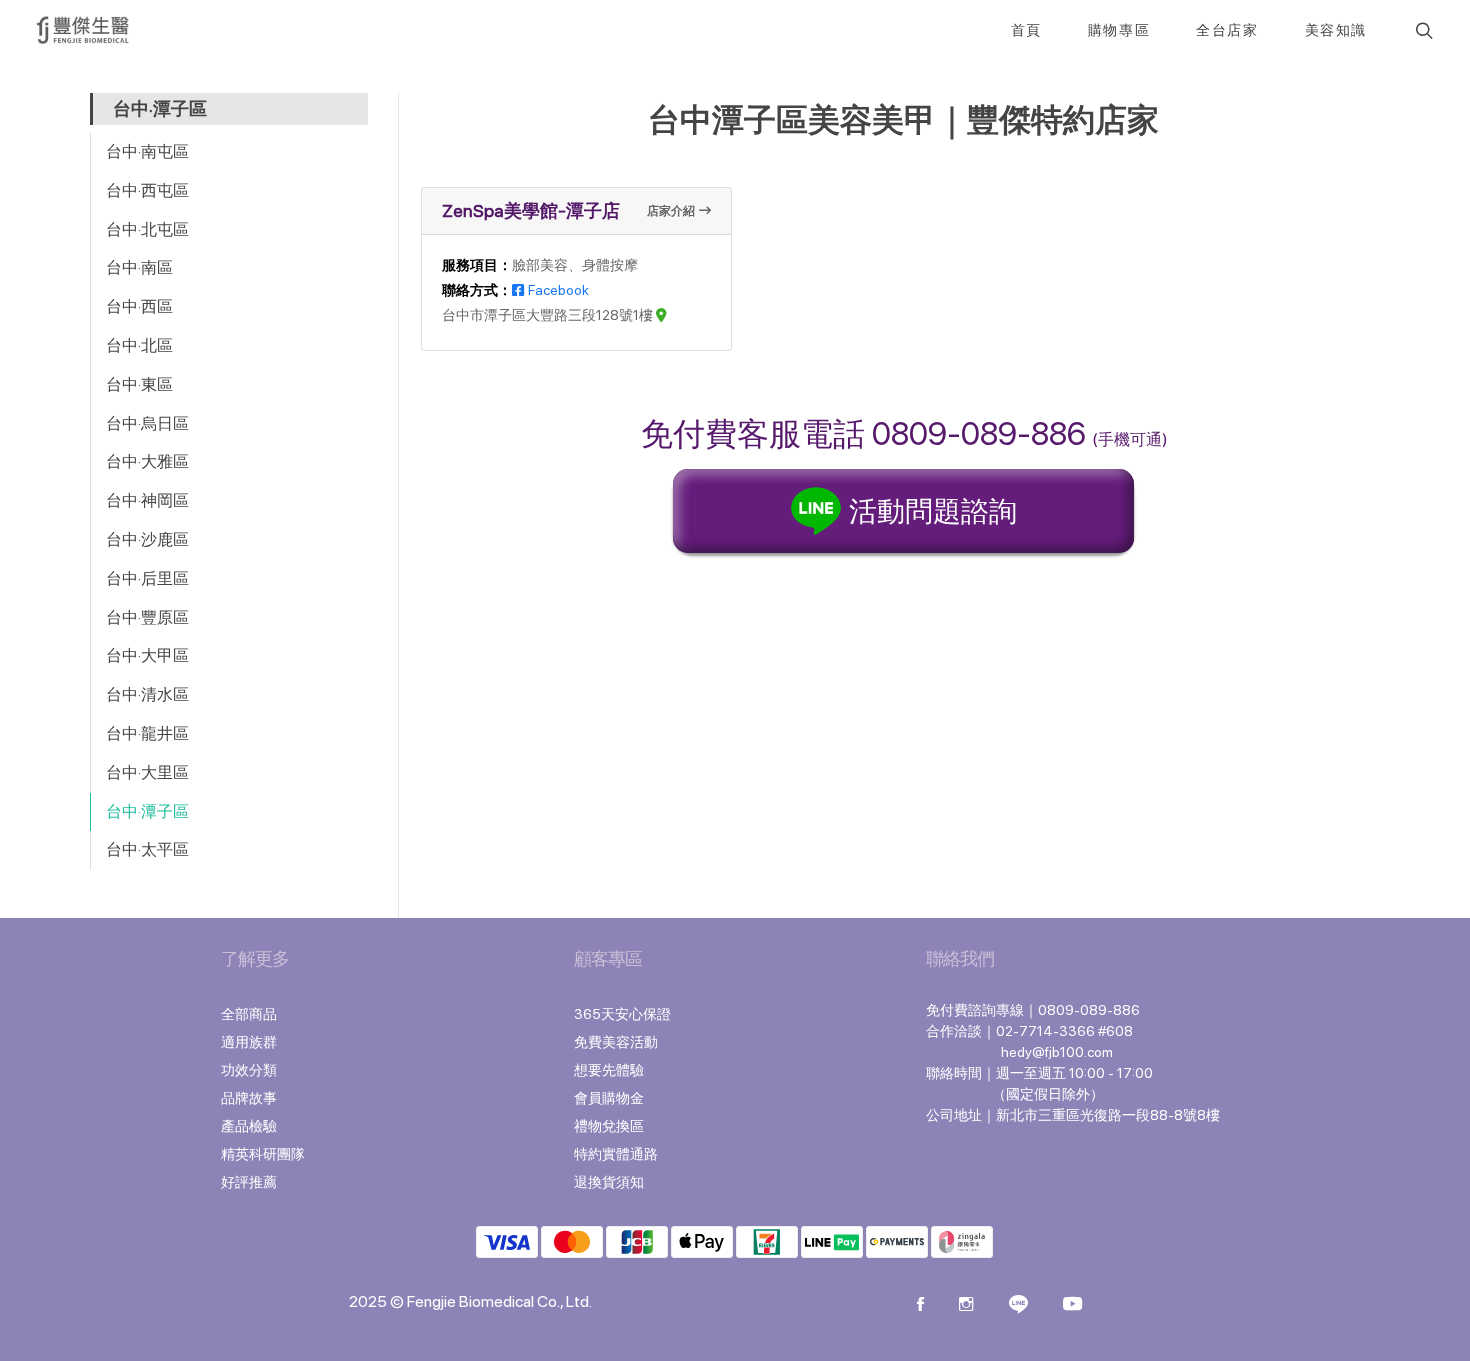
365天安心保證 (622, 1014)
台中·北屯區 (147, 229)
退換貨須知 (609, 1182)
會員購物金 (609, 1098)
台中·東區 (139, 384)
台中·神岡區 (147, 500)
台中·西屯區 (147, 190)
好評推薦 (249, 1182)
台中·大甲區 (147, 655)
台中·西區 (139, 306)
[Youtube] (1072, 1306)
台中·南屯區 (147, 151)
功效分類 (249, 1070)
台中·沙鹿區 (147, 539)
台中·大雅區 (147, 461)
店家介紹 (671, 211)
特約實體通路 (616, 1154)
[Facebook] (920, 1306)
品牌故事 (249, 1098)
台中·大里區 (147, 772)
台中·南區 (139, 267)
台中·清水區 (147, 694)
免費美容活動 (616, 1042)
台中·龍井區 (147, 733)
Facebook (558, 290)
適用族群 (249, 1042)
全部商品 (249, 1014)
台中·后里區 (147, 578)
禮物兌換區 (609, 1126)
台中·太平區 (147, 849)
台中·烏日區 (147, 423)
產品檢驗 (249, 1126)
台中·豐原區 (147, 617)
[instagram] (966, 1306)
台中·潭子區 (147, 811)
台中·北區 (139, 345)
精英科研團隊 (263, 1154)
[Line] (1018, 1306)
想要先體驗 (609, 1070)
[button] (1422, 30)
